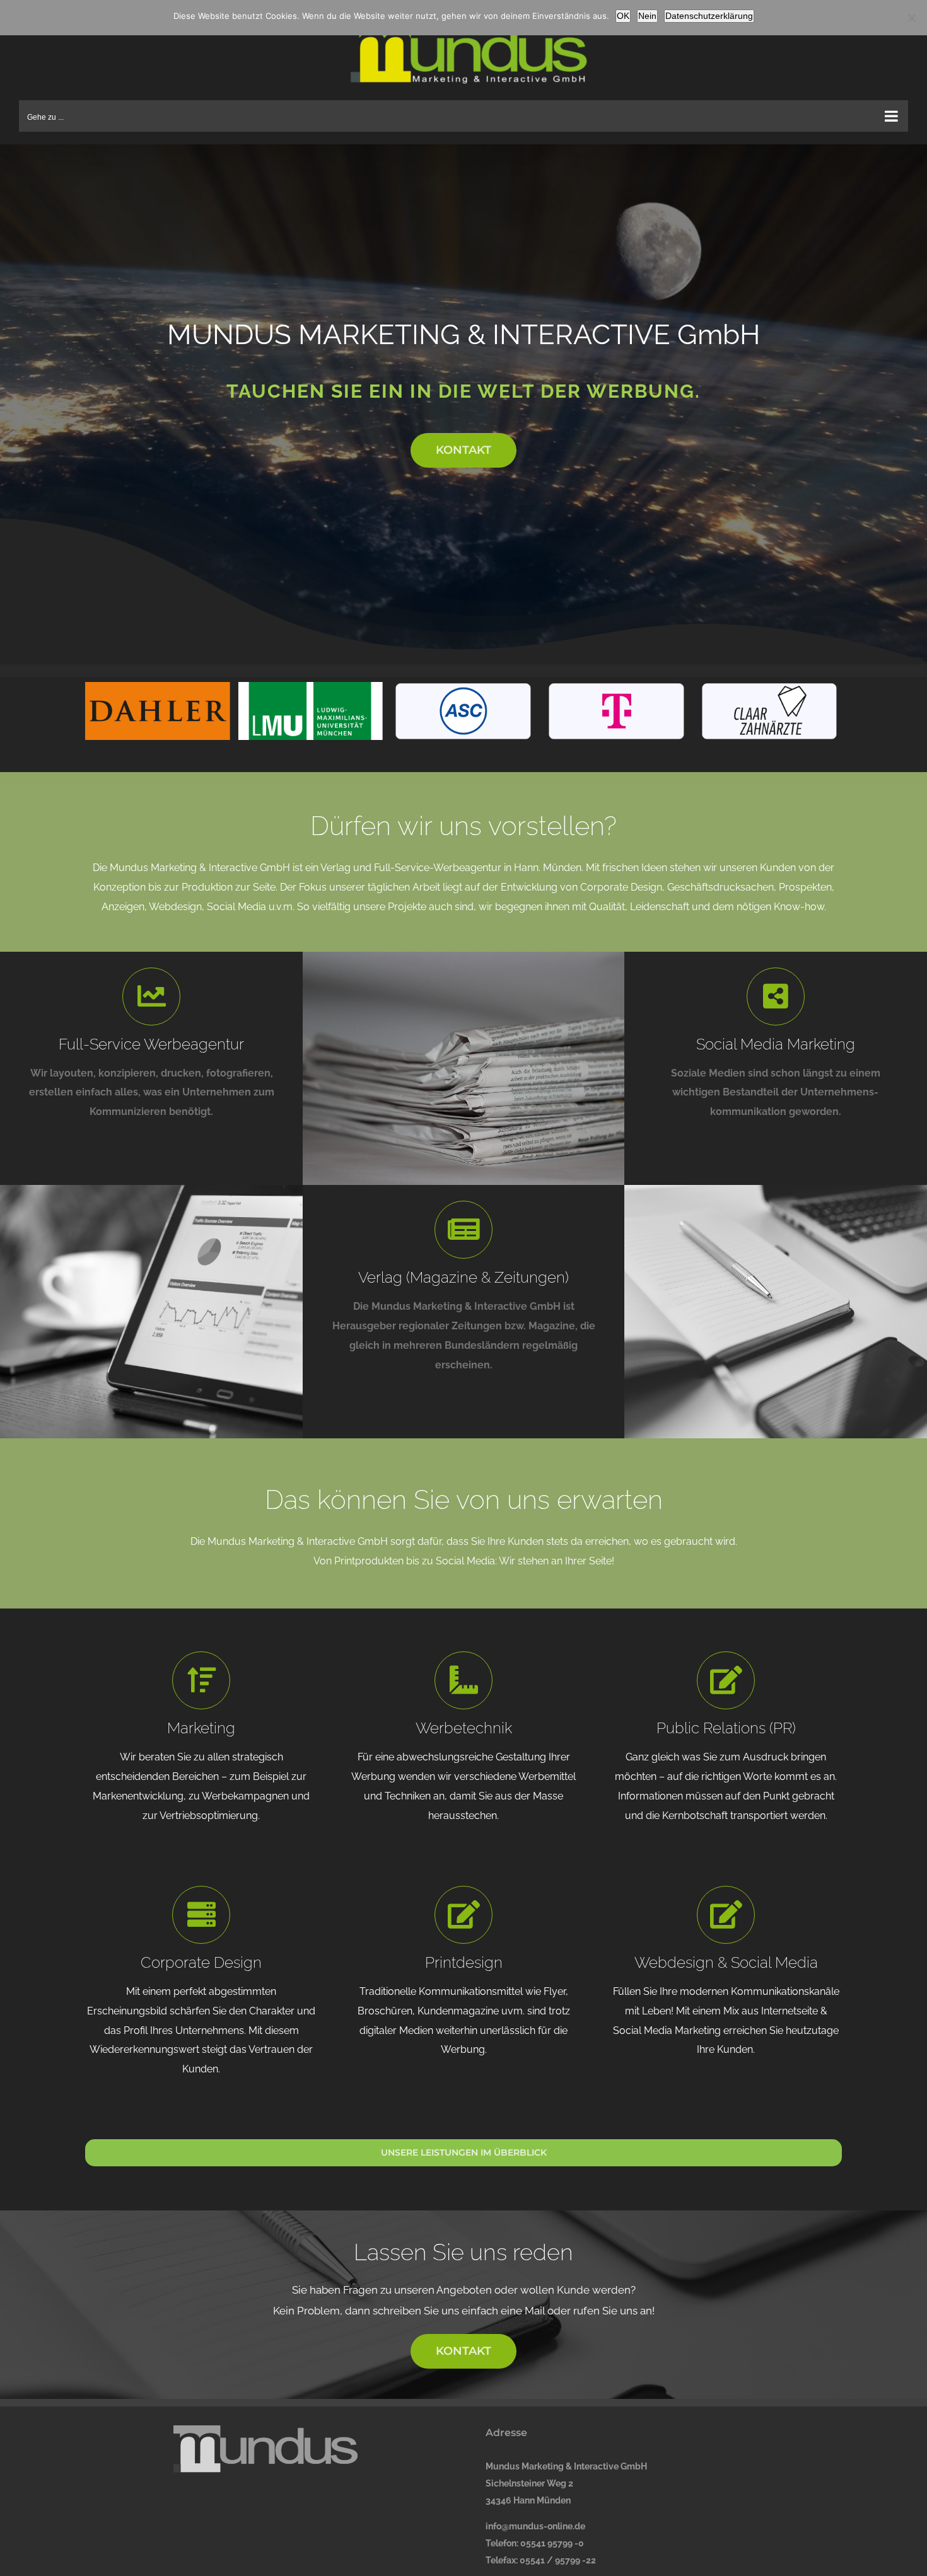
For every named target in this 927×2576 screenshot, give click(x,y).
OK (623, 16)
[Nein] (911, 18)
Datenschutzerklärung (709, 16)
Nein (647, 16)
